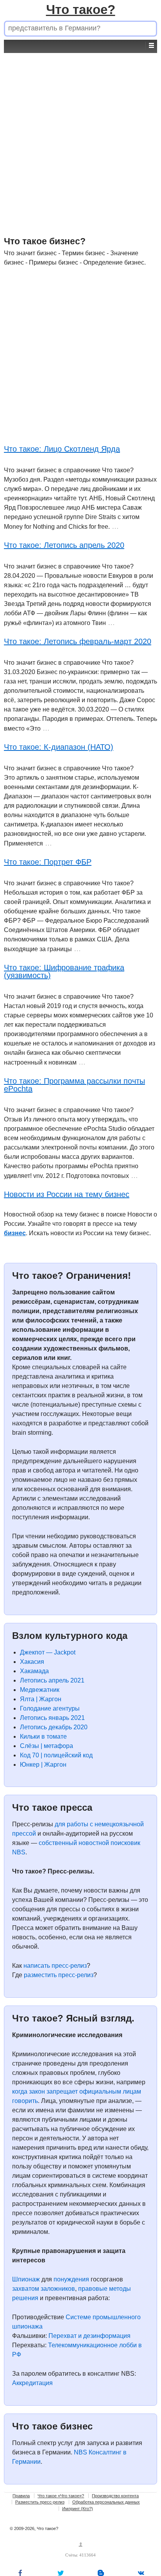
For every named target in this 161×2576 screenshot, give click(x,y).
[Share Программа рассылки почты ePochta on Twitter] (60, 2573)
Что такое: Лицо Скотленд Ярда (62, 449)
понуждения (71, 2279)
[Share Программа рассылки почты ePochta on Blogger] (101, 2573)
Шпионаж (26, 2279)
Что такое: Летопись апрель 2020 (64, 545)
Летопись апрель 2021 (52, 1680)
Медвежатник (40, 1690)
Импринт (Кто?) (78, 2509)
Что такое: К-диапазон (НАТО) (59, 747)
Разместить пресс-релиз (40, 2502)
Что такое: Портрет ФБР (48, 862)
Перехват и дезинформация (89, 2336)
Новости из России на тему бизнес (67, 1194)
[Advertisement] (80, 133)
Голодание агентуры (50, 1708)
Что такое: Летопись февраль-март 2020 (78, 641)
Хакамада (34, 1671)
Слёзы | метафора (47, 1746)
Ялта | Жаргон (41, 1699)
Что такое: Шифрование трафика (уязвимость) (64, 971)
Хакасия (32, 1662)
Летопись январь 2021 (52, 1718)
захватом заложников (44, 2289)
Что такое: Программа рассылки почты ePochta (74, 1085)
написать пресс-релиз (55, 1966)
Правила (21, 2496)
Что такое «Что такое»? (61, 2496)
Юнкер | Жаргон (43, 1765)
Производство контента (115, 2496)
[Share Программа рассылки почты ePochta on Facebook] (20, 2573)
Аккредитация (32, 2383)
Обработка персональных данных (106, 2502)
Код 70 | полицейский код (56, 1755)
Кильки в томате (43, 1736)
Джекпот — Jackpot (48, 1652)
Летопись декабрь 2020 (54, 1727)
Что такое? (81, 10)
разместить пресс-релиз (59, 1975)
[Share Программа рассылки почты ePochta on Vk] (141, 2573)
